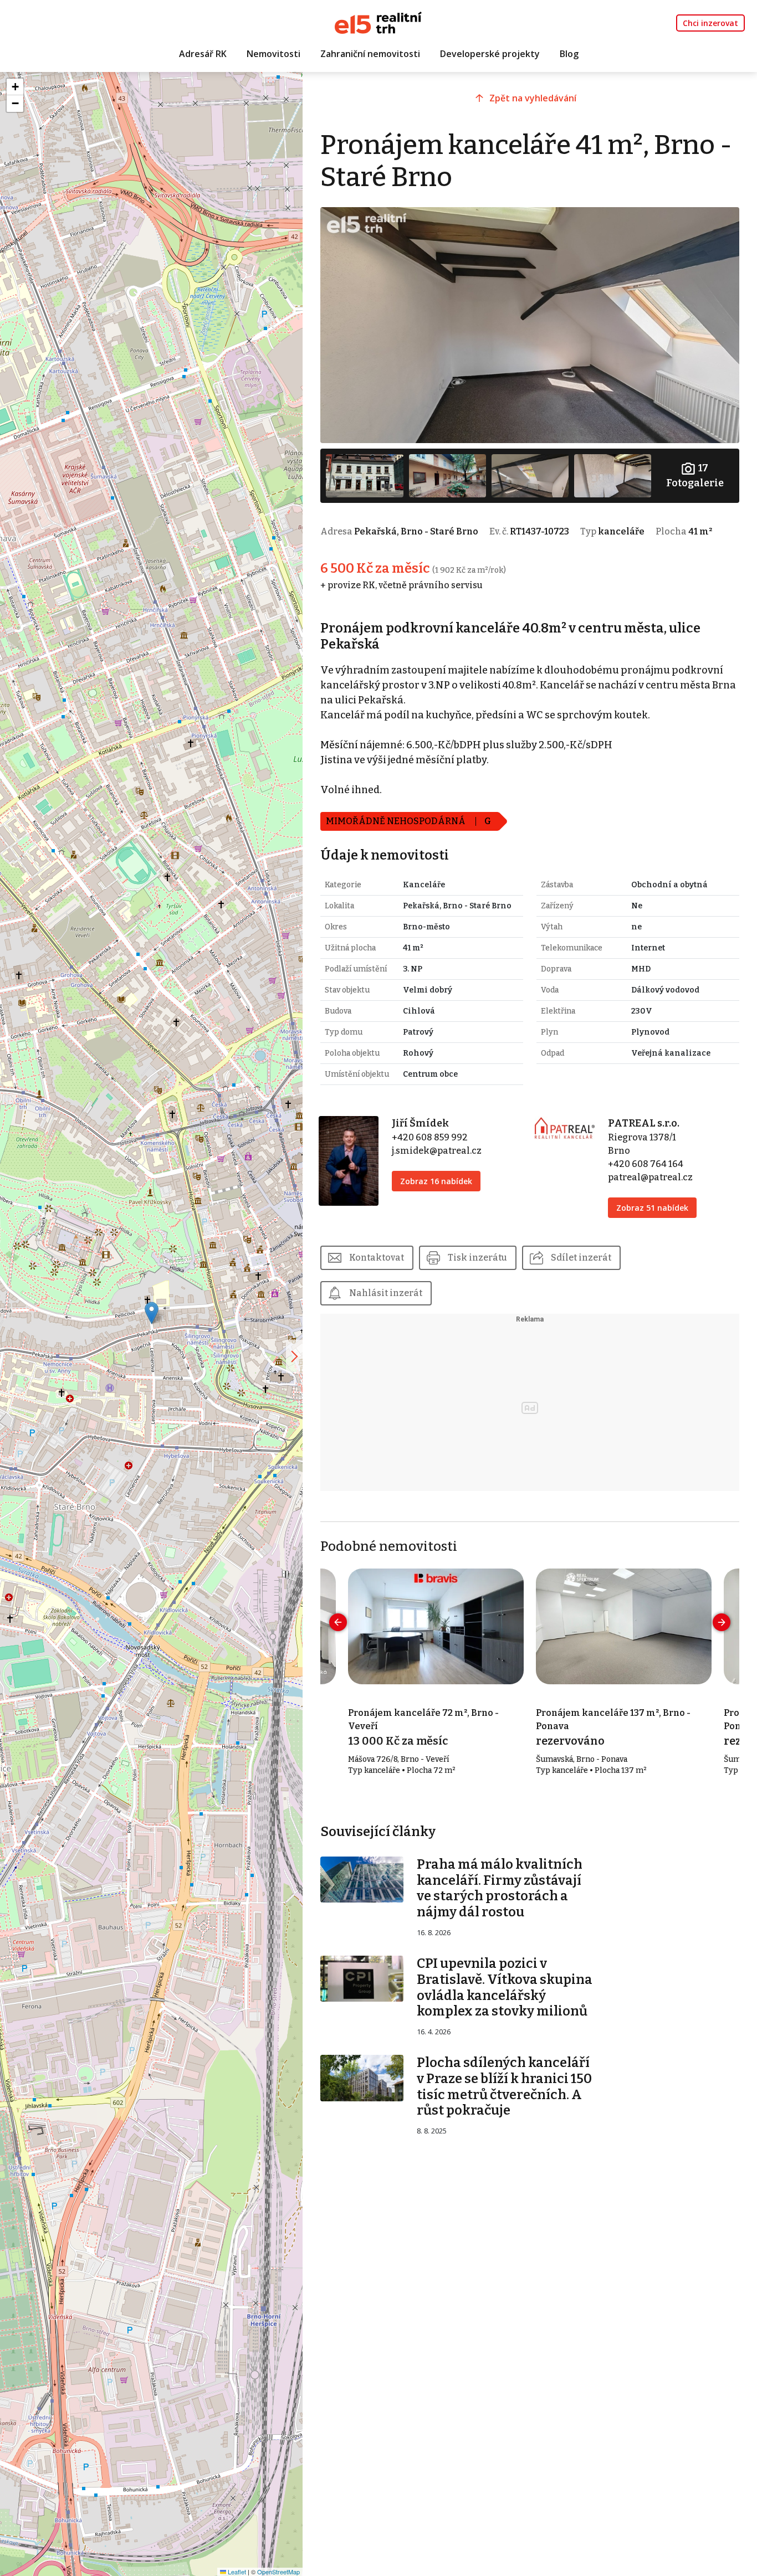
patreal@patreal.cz (650, 1177)
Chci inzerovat (710, 23)
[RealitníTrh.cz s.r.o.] (378, 22)
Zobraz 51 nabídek (652, 1208)
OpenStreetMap (278, 2572)
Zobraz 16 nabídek (436, 1181)
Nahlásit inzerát (386, 1293)
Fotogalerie (695, 475)
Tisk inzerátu (477, 1258)
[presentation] (338, 1622)
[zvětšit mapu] (294, 1356)
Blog (569, 54)
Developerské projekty (490, 54)
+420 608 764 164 (646, 1164)
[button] (152, 1313)
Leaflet (236, 2572)
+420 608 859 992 (430, 1137)
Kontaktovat (377, 1258)
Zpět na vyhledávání (533, 98)
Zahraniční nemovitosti (370, 54)
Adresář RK (203, 54)
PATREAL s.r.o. (644, 1123)
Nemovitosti (273, 54)
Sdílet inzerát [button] (581, 1258)
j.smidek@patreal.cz (437, 1151)
